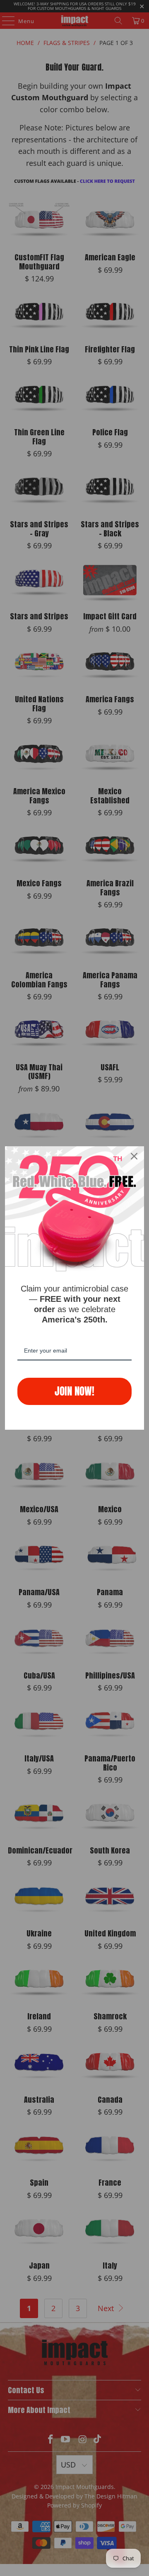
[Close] (134, 1156)
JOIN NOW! (74, 1391)
